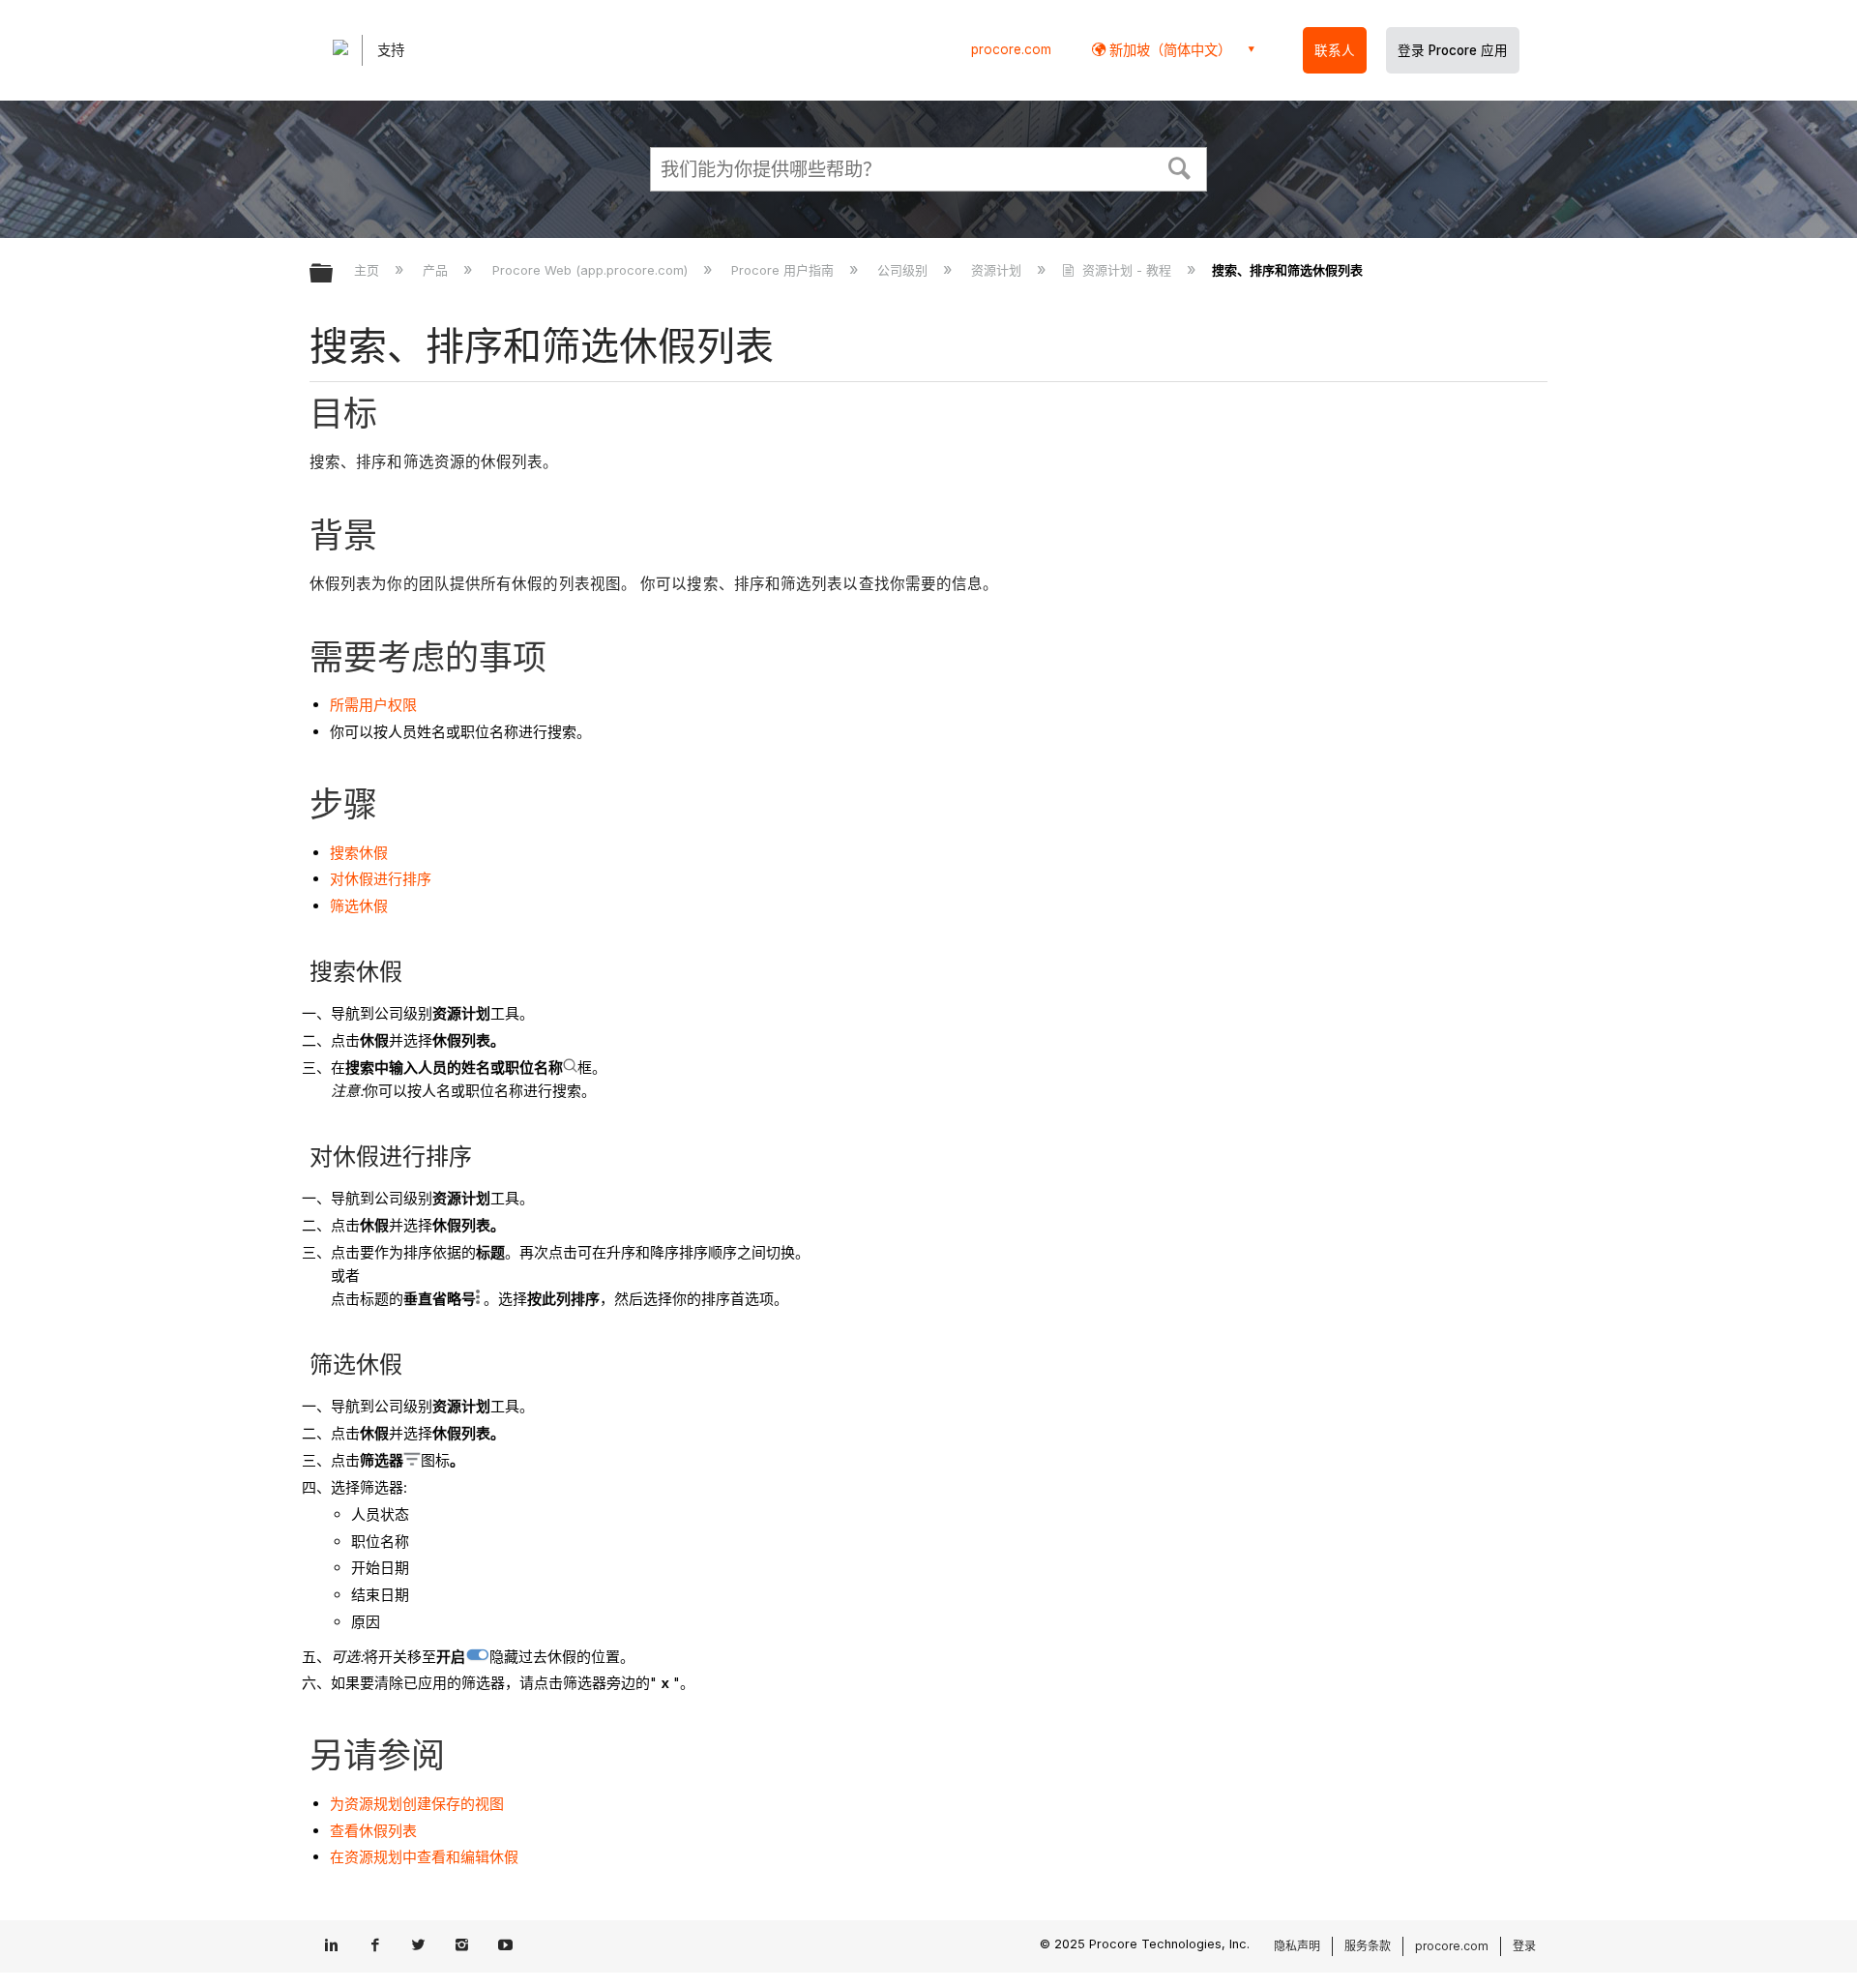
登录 (1524, 1946)
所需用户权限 (373, 705)
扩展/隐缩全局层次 (334, 274)
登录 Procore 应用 (1453, 50)
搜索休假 (359, 853)
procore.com (1011, 49)
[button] (1180, 166)
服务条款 (1368, 1946)
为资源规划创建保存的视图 (417, 1804)
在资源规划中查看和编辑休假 (424, 1857)
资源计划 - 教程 (1126, 270)
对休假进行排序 (381, 879)
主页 (368, 270)
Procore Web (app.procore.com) (591, 270)
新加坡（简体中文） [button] (1168, 50)
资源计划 (998, 270)
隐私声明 (1297, 1946)
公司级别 (904, 270)
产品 (437, 270)
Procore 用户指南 (784, 270)
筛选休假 (359, 906)
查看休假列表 (373, 1831)
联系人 (1335, 50)
